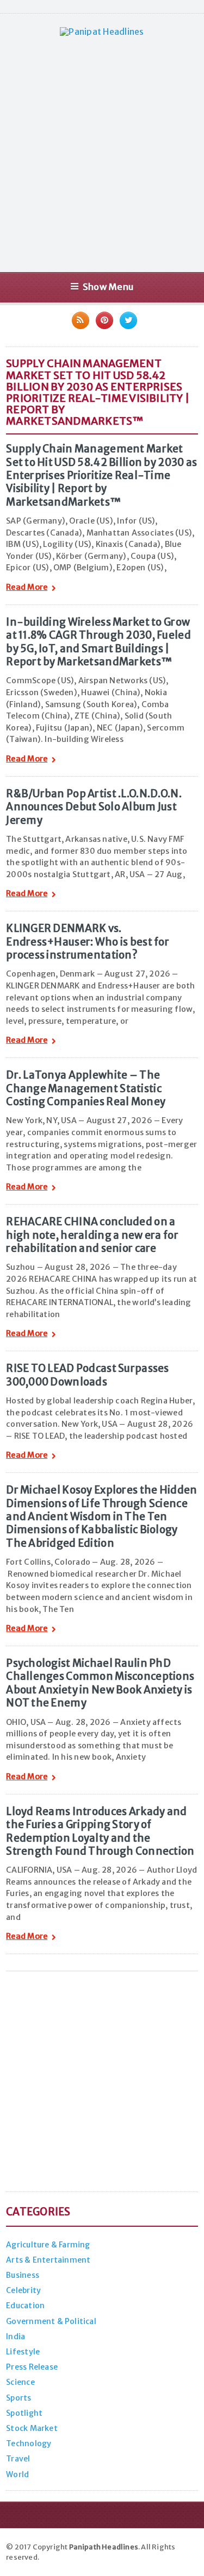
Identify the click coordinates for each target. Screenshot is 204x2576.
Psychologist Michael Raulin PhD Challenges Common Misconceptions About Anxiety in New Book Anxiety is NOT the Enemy (100, 1683)
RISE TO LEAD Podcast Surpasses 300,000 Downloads (87, 1375)
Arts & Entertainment (48, 2260)
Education (25, 2306)
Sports (18, 2398)
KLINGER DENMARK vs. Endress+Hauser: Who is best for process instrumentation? (88, 942)
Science (20, 2382)
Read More (27, 588)
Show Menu (108, 287)
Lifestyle (23, 2352)
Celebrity (23, 2290)
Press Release (32, 2367)
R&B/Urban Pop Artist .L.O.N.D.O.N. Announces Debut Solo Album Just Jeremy (94, 807)
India (16, 2336)
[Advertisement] (102, 154)
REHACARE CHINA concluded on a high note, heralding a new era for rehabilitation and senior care (92, 1235)
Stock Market (32, 2428)
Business (23, 2275)
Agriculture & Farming (48, 2245)
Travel (18, 2459)
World (17, 2474)
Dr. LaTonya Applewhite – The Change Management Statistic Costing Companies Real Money (86, 1088)
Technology (29, 2443)
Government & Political (51, 2321)
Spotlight (24, 2413)
